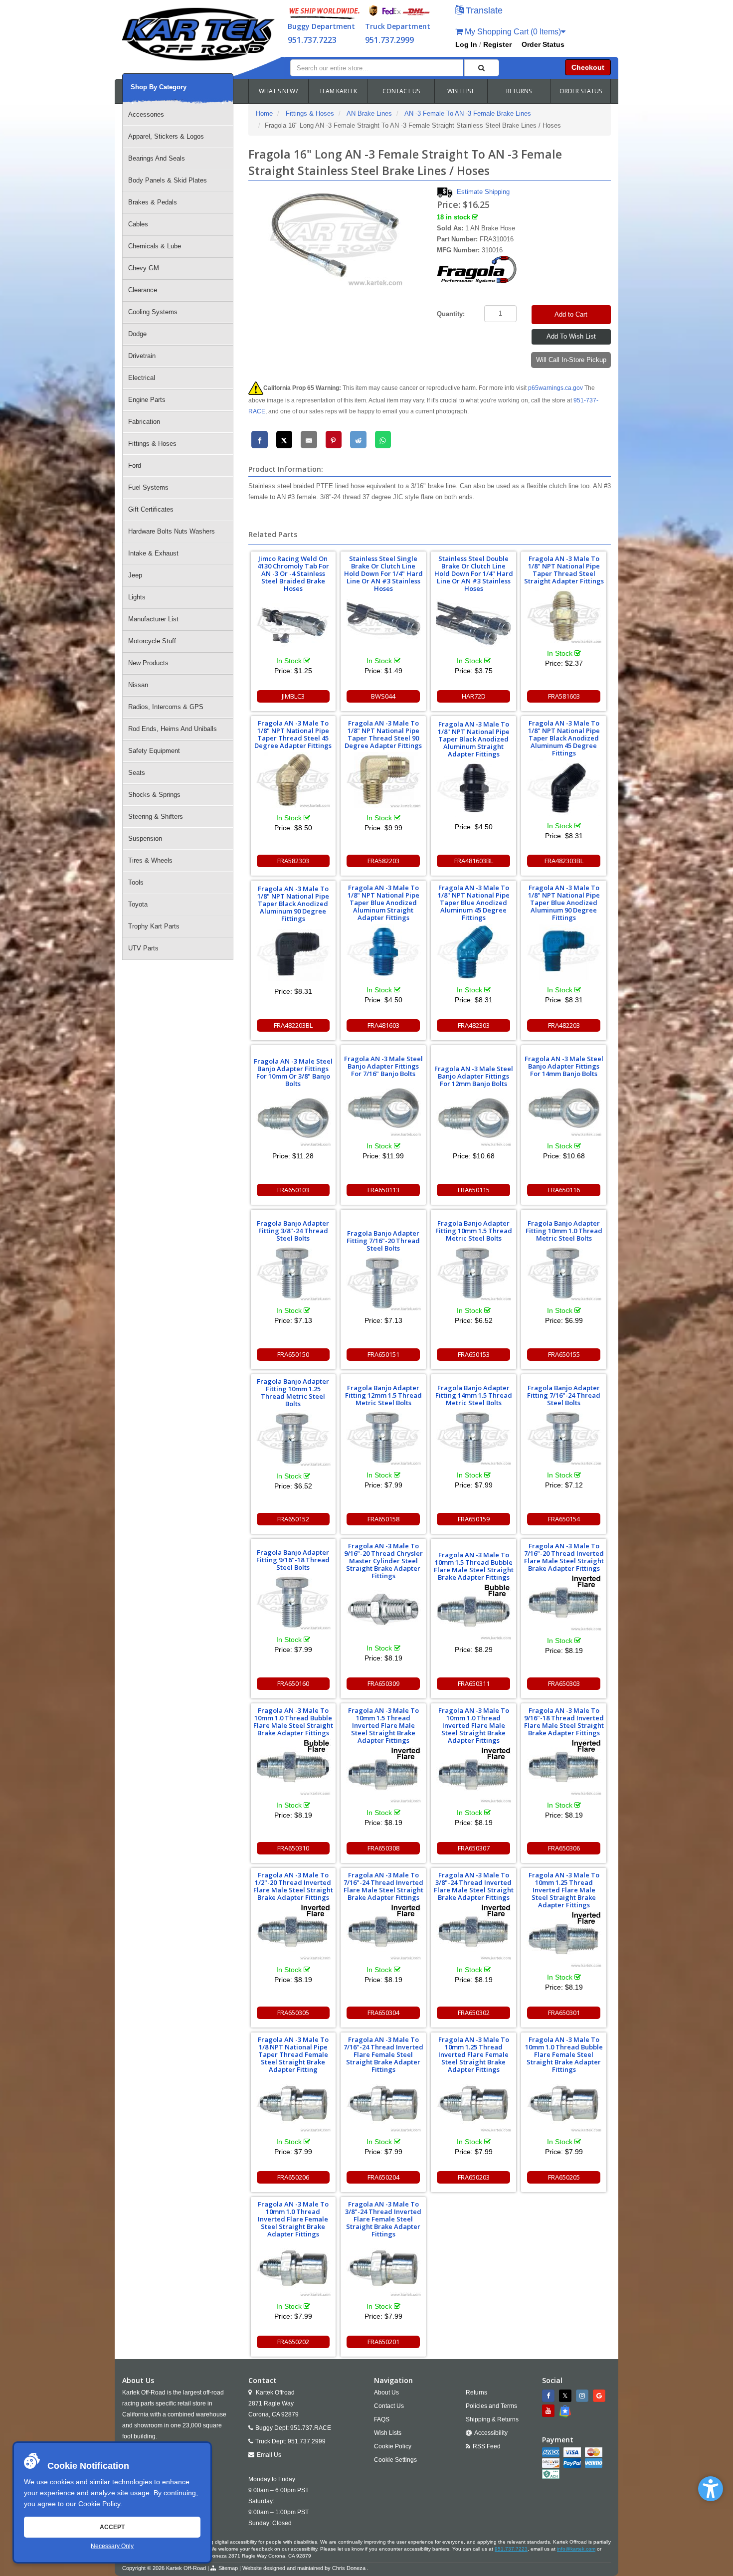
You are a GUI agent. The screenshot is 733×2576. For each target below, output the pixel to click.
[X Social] (566, 2396)
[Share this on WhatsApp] (383, 440)
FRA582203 (383, 861)
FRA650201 (383, 2342)
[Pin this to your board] (334, 440)
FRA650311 (474, 1683)
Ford (135, 465)
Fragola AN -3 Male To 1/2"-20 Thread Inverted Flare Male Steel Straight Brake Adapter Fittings (293, 1886)
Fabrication (144, 422)
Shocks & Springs (154, 795)
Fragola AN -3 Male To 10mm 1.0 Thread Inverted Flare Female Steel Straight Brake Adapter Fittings (293, 2219)
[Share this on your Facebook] (260, 440)
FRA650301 (564, 2013)
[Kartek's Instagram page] (583, 2396)
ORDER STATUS (581, 91)
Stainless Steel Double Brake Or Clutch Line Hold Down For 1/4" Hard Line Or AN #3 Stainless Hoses (474, 573)
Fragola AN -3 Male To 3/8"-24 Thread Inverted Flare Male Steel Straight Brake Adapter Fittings (474, 1886)
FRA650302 (474, 2013)
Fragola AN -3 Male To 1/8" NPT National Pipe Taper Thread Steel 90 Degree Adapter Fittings (383, 734)
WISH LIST (461, 91)
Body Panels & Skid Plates (168, 180)
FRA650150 (293, 1354)
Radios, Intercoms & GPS (166, 707)
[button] (711, 2489)
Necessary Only (112, 2546)
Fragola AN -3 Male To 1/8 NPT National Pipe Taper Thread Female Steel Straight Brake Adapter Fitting (293, 2054)
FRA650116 (564, 1190)
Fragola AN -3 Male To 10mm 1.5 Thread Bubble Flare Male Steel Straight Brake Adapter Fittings (474, 1566)
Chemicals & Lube (155, 246)
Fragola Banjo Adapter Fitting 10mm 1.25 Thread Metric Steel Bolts (293, 1392)
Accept (112, 2527)
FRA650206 (293, 2177)
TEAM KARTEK (338, 91)
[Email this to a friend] (309, 440)
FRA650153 (474, 1354)
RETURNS (519, 91)
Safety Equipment (154, 751)
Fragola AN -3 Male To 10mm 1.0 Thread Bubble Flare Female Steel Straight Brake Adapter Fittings (564, 2054)
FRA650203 (474, 2177)
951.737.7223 (312, 40)
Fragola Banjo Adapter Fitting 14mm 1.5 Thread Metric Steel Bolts (474, 1395)
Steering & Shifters (156, 817)
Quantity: (451, 314)
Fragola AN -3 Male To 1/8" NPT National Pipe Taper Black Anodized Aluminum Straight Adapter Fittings (474, 739)
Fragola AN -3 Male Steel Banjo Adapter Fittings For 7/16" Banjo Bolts (383, 1066)
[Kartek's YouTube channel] (550, 2411)
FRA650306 (564, 1848)
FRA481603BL (474, 861)
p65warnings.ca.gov (555, 388)
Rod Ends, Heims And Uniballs (173, 729)
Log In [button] (466, 44)
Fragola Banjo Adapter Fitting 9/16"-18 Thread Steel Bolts (293, 1560)
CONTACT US (401, 91)
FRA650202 (293, 2342)
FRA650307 (474, 1848)
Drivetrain (142, 356)
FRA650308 (383, 1848)
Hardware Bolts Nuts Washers (172, 531)
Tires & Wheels (150, 860)
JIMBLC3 (293, 696)
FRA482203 (564, 1025)
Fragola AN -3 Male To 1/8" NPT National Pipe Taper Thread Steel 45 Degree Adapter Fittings (293, 734)
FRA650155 (564, 1354)
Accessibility (491, 2433)
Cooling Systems (153, 312)
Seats (137, 773)
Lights (137, 597)
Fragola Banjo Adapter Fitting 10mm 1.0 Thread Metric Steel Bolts (564, 1231)
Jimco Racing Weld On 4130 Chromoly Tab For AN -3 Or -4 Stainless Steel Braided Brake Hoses (293, 573)
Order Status (543, 44)
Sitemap (228, 2568)
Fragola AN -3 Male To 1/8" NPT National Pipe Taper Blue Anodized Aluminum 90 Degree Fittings (564, 903)
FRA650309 (383, 1683)
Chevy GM (144, 268)
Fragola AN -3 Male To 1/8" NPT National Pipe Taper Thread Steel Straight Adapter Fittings (564, 570)
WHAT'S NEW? (278, 91)
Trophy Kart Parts (154, 926)
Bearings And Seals (157, 158)
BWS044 (383, 696)
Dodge (137, 334)
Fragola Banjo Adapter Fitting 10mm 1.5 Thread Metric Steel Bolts (474, 1231)
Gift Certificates (151, 509)
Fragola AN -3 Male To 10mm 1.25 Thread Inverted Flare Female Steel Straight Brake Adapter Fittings (474, 2054)
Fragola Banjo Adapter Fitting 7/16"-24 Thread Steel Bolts (564, 1395)
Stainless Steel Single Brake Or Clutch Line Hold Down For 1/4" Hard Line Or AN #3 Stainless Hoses (383, 573)
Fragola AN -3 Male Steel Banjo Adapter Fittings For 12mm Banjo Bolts (474, 1076)
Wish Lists (388, 2433)
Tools (136, 882)
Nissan (138, 685)
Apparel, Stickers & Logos (166, 136)
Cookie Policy (99, 2504)
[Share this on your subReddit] (358, 440)
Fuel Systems (148, 487)
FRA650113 (383, 1190)
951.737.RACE (311, 2428)
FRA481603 (383, 1025)
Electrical (142, 378)
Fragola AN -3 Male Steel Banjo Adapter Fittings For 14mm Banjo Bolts (564, 1066)
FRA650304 (383, 2013)
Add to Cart (571, 314)
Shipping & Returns (492, 2419)
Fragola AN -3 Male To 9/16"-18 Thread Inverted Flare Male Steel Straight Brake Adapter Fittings (564, 1722)
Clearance (143, 290)
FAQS (382, 2419)
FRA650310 (293, 1848)
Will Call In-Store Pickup (571, 360)
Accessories (146, 114)
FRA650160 (293, 1683)
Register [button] (497, 44)
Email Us (269, 2455)
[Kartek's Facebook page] (550, 2396)
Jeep (135, 575)
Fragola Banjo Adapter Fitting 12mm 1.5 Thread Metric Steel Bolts (383, 1395)
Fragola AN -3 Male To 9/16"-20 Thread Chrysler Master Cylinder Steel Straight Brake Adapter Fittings (383, 1561)
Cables (138, 224)
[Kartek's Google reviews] (600, 2396)
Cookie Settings (395, 2460)
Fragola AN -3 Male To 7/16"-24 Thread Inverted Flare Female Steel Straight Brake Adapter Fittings (383, 2054)
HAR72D (474, 696)
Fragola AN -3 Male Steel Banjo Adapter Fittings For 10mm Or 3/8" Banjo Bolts (293, 1072)
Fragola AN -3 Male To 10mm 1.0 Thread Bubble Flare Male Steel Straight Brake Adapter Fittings (293, 1722)
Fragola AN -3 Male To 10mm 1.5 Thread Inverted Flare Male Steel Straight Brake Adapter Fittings (383, 1725)
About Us (386, 2392)
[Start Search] (482, 68)
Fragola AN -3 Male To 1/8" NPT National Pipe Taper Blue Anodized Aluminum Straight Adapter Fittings (383, 903)
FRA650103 (293, 1190)
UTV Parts (143, 948)
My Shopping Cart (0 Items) (512, 32)
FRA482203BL (293, 1025)
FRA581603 (564, 696)
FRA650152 (293, 1519)
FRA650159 (474, 1519)
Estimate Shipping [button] (483, 192)
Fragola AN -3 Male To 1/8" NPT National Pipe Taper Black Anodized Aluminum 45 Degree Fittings (564, 738)
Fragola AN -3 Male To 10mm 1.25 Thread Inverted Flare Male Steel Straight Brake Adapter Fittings (564, 1890)
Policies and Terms (491, 2406)
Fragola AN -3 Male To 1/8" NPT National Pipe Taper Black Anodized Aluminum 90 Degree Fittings (293, 904)
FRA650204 (383, 2177)
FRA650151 (383, 1354)
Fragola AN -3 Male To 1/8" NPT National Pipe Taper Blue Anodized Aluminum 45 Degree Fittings (474, 903)
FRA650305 (293, 2013)
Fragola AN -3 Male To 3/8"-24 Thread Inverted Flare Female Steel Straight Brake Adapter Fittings (383, 2219)
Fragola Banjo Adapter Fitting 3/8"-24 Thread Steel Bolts (293, 1231)
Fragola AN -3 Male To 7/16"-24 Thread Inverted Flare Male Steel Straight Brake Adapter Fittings (383, 1886)
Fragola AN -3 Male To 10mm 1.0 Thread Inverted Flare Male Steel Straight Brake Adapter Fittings (474, 1725)
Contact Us (389, 2406)
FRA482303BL (564, 861)
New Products (148, 663)
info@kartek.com (576, 2549)
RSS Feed (487, 2446)
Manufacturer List (153, 619)
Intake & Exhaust (153, 553)
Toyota (138, 904)
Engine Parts (147, 400)
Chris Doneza (349, 2568)
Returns (476, 2392)
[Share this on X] (284, 440)
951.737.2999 (389, 40)
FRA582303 (293, 861)
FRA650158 (383, 1519)
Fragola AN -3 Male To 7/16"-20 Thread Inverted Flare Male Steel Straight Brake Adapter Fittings (564, 1557)
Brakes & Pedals (153, 202)
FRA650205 (564, 2177)
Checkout (588, 67)
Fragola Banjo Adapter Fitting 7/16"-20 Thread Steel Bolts (383, 1241)
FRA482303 (474, 1025)
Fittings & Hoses (152, 444)
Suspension (145, 838)
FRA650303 (564, 1683)
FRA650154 (564, 1519)
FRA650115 (474, 1190)
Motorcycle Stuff (152, 641)
